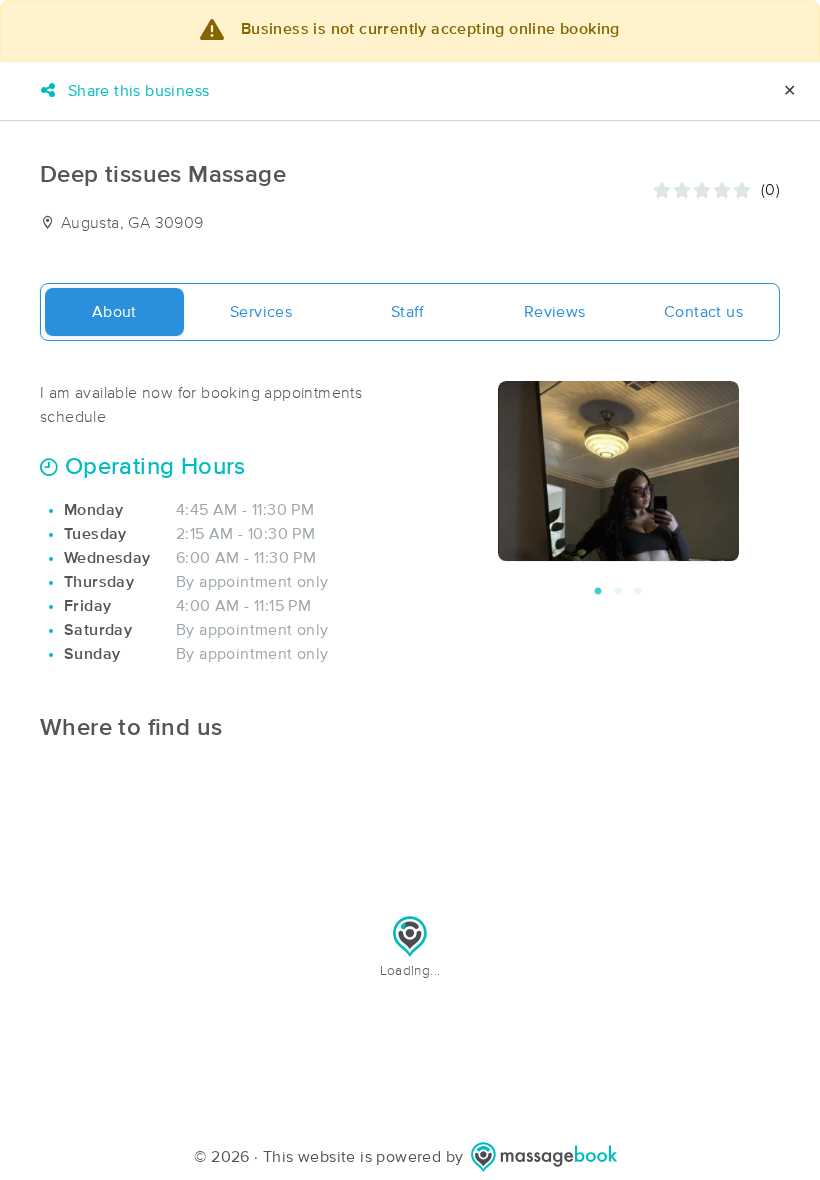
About (114, 312)
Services (261, 312)
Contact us (703, 312)
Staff (408, 312)
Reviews (555, 312)
